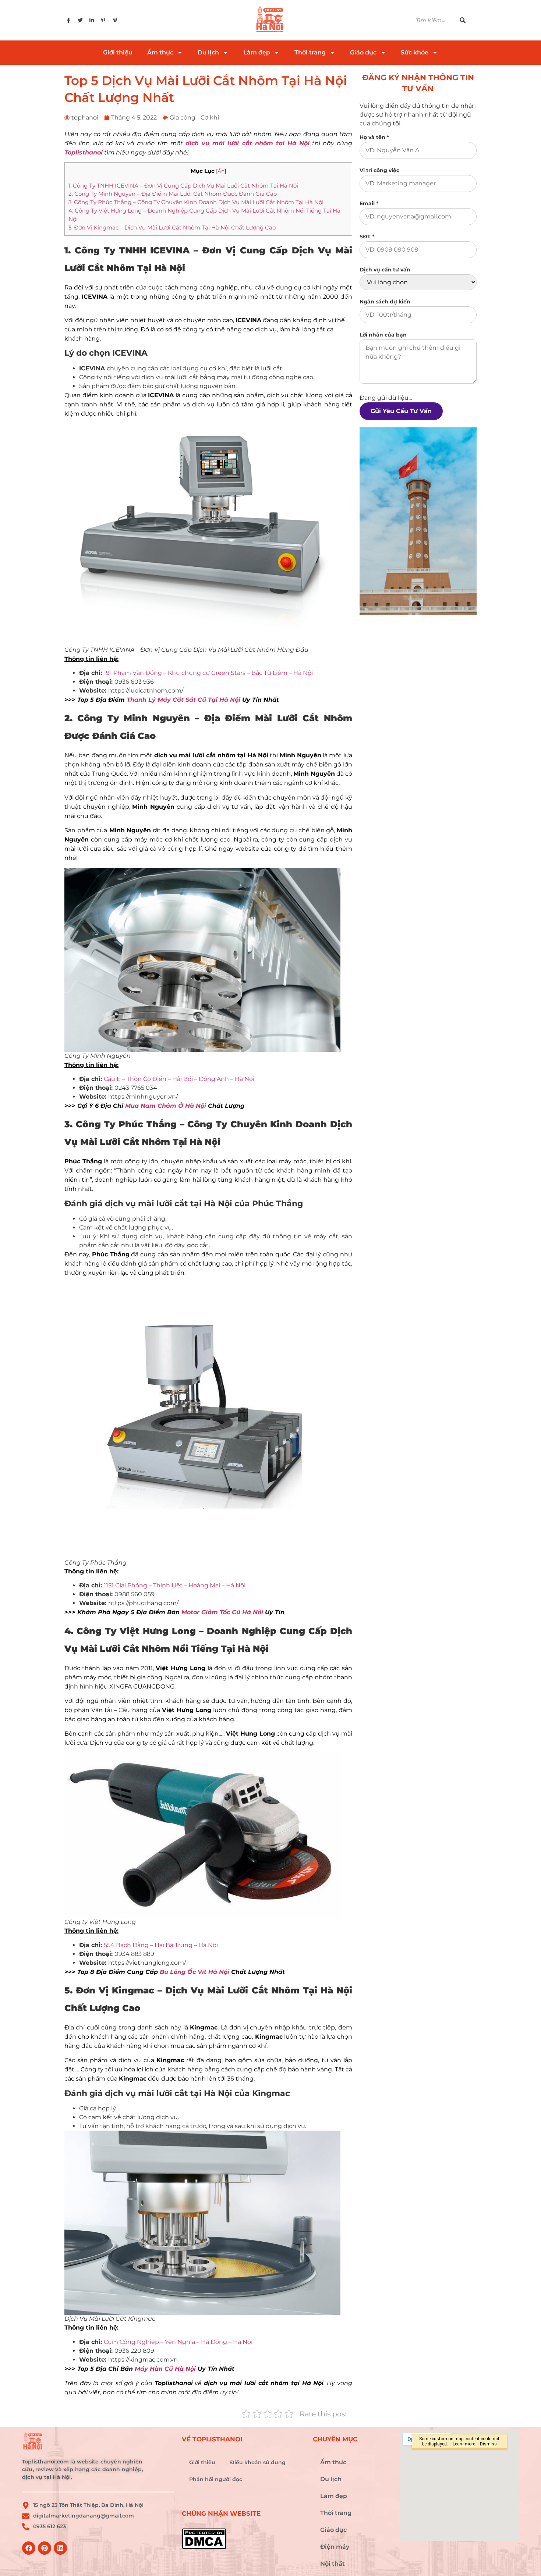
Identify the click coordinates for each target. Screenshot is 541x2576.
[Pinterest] (45, 2548)
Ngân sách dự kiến (385, 302)
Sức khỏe (415, 52)
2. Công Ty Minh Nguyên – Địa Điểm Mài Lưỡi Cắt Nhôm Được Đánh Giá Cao (173, 194)
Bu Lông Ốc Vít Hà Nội (195, 1972)
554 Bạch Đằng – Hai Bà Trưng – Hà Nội (161, 1945)
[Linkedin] (60, 2548)
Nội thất (333, 2564)
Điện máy (335, 2547)
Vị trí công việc (379, 170)
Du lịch (208, 52)
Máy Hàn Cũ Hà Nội (165, 2369)
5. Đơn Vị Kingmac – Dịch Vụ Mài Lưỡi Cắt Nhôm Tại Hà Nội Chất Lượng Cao (172, 227)
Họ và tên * (374, 137)
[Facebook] (29, 2548)
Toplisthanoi (84, 152)
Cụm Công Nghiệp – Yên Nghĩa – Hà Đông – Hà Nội (178, 2342)
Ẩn (221, 171)
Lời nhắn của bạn (383, 335)
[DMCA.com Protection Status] (244, 2539)
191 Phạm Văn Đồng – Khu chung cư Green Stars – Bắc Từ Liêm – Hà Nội (208, 673)
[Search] (467, 20)
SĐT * (367, 236)
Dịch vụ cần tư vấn (385, 270)
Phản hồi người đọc (216, 2479)
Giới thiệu (118, 52)
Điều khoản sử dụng (258, 2462)
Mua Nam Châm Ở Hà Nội (166, 1106)
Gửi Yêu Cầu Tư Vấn (401, 411)
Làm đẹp (257, 52)
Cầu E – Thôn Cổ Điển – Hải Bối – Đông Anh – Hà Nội (179, 1079)
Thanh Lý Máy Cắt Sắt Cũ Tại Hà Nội (183, 700)
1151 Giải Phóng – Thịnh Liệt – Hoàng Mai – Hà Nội (175, 1585)
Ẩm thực (160, 52)
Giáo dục (363, 52)
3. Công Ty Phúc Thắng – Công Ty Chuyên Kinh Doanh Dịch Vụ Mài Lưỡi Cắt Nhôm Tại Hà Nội (196, 202)
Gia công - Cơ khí (194, 118)
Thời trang (310, 52)
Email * (369, 203)
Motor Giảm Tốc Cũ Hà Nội (222, 1612)
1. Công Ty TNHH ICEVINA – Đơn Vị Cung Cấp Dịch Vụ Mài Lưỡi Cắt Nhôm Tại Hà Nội (183, 186)
